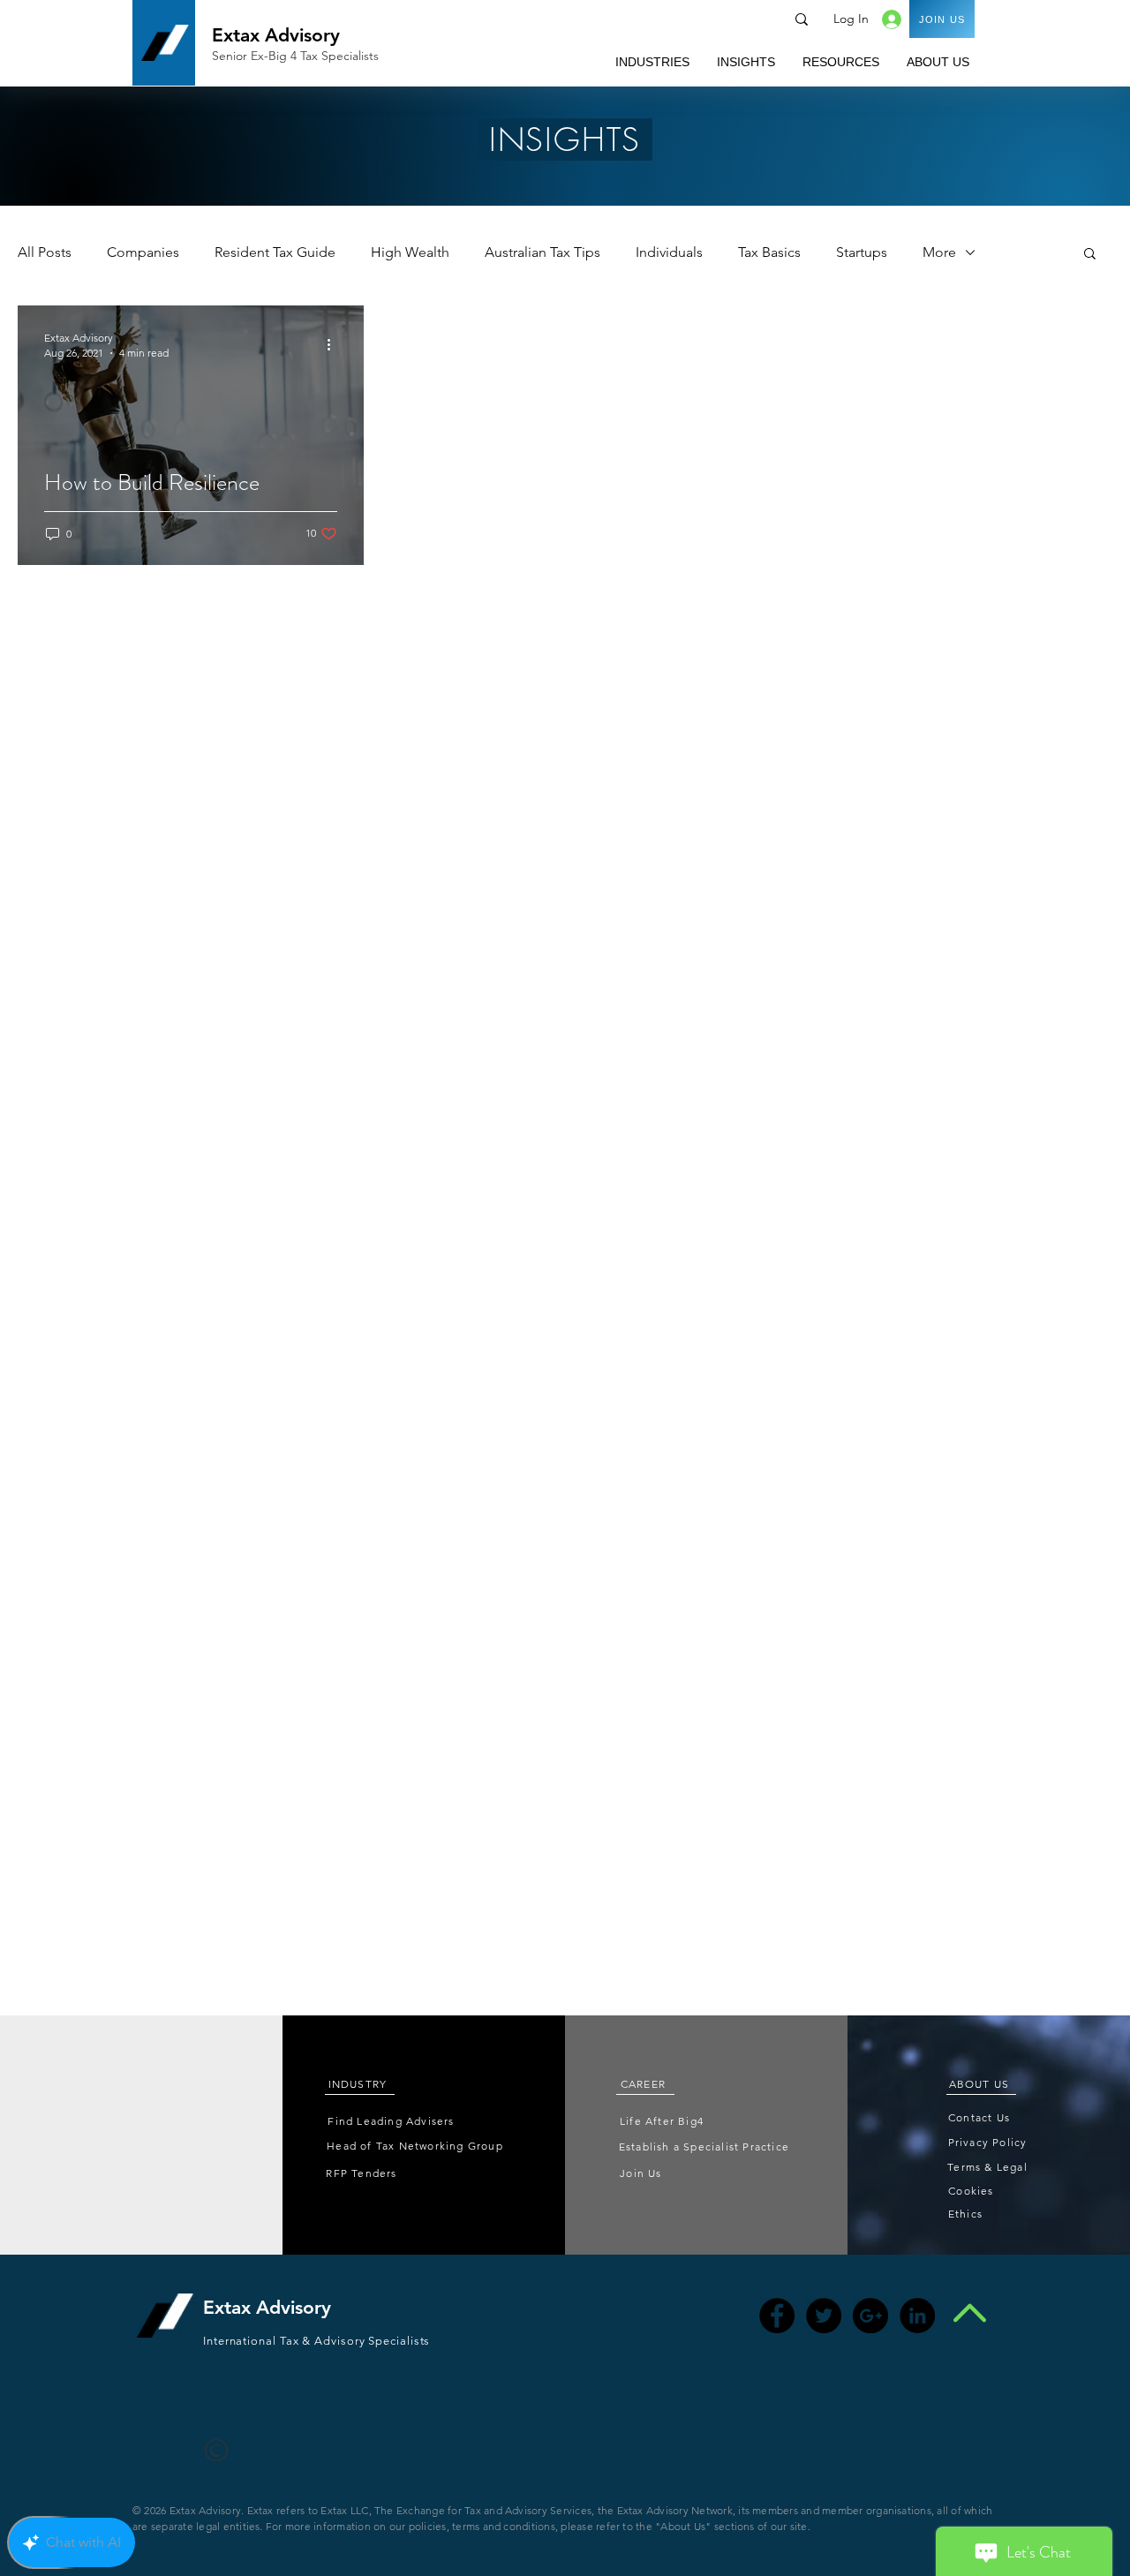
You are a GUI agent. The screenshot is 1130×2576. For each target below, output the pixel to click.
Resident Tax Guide (275, 252)
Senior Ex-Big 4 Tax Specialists (295, 56)
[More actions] (335, 344)
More (939, 252)
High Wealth (410, 252)
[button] (652, 62)
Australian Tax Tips (542, 252)
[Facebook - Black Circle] (777, 2316)
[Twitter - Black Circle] (824, 2316)
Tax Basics (769, 252)
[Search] (802, 19)
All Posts (45, 252)
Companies (143, 252)
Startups (862, 252)
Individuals (669, 252)
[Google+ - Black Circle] (870, 2316)
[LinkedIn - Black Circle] (917, 2316)
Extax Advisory (276, 35)
